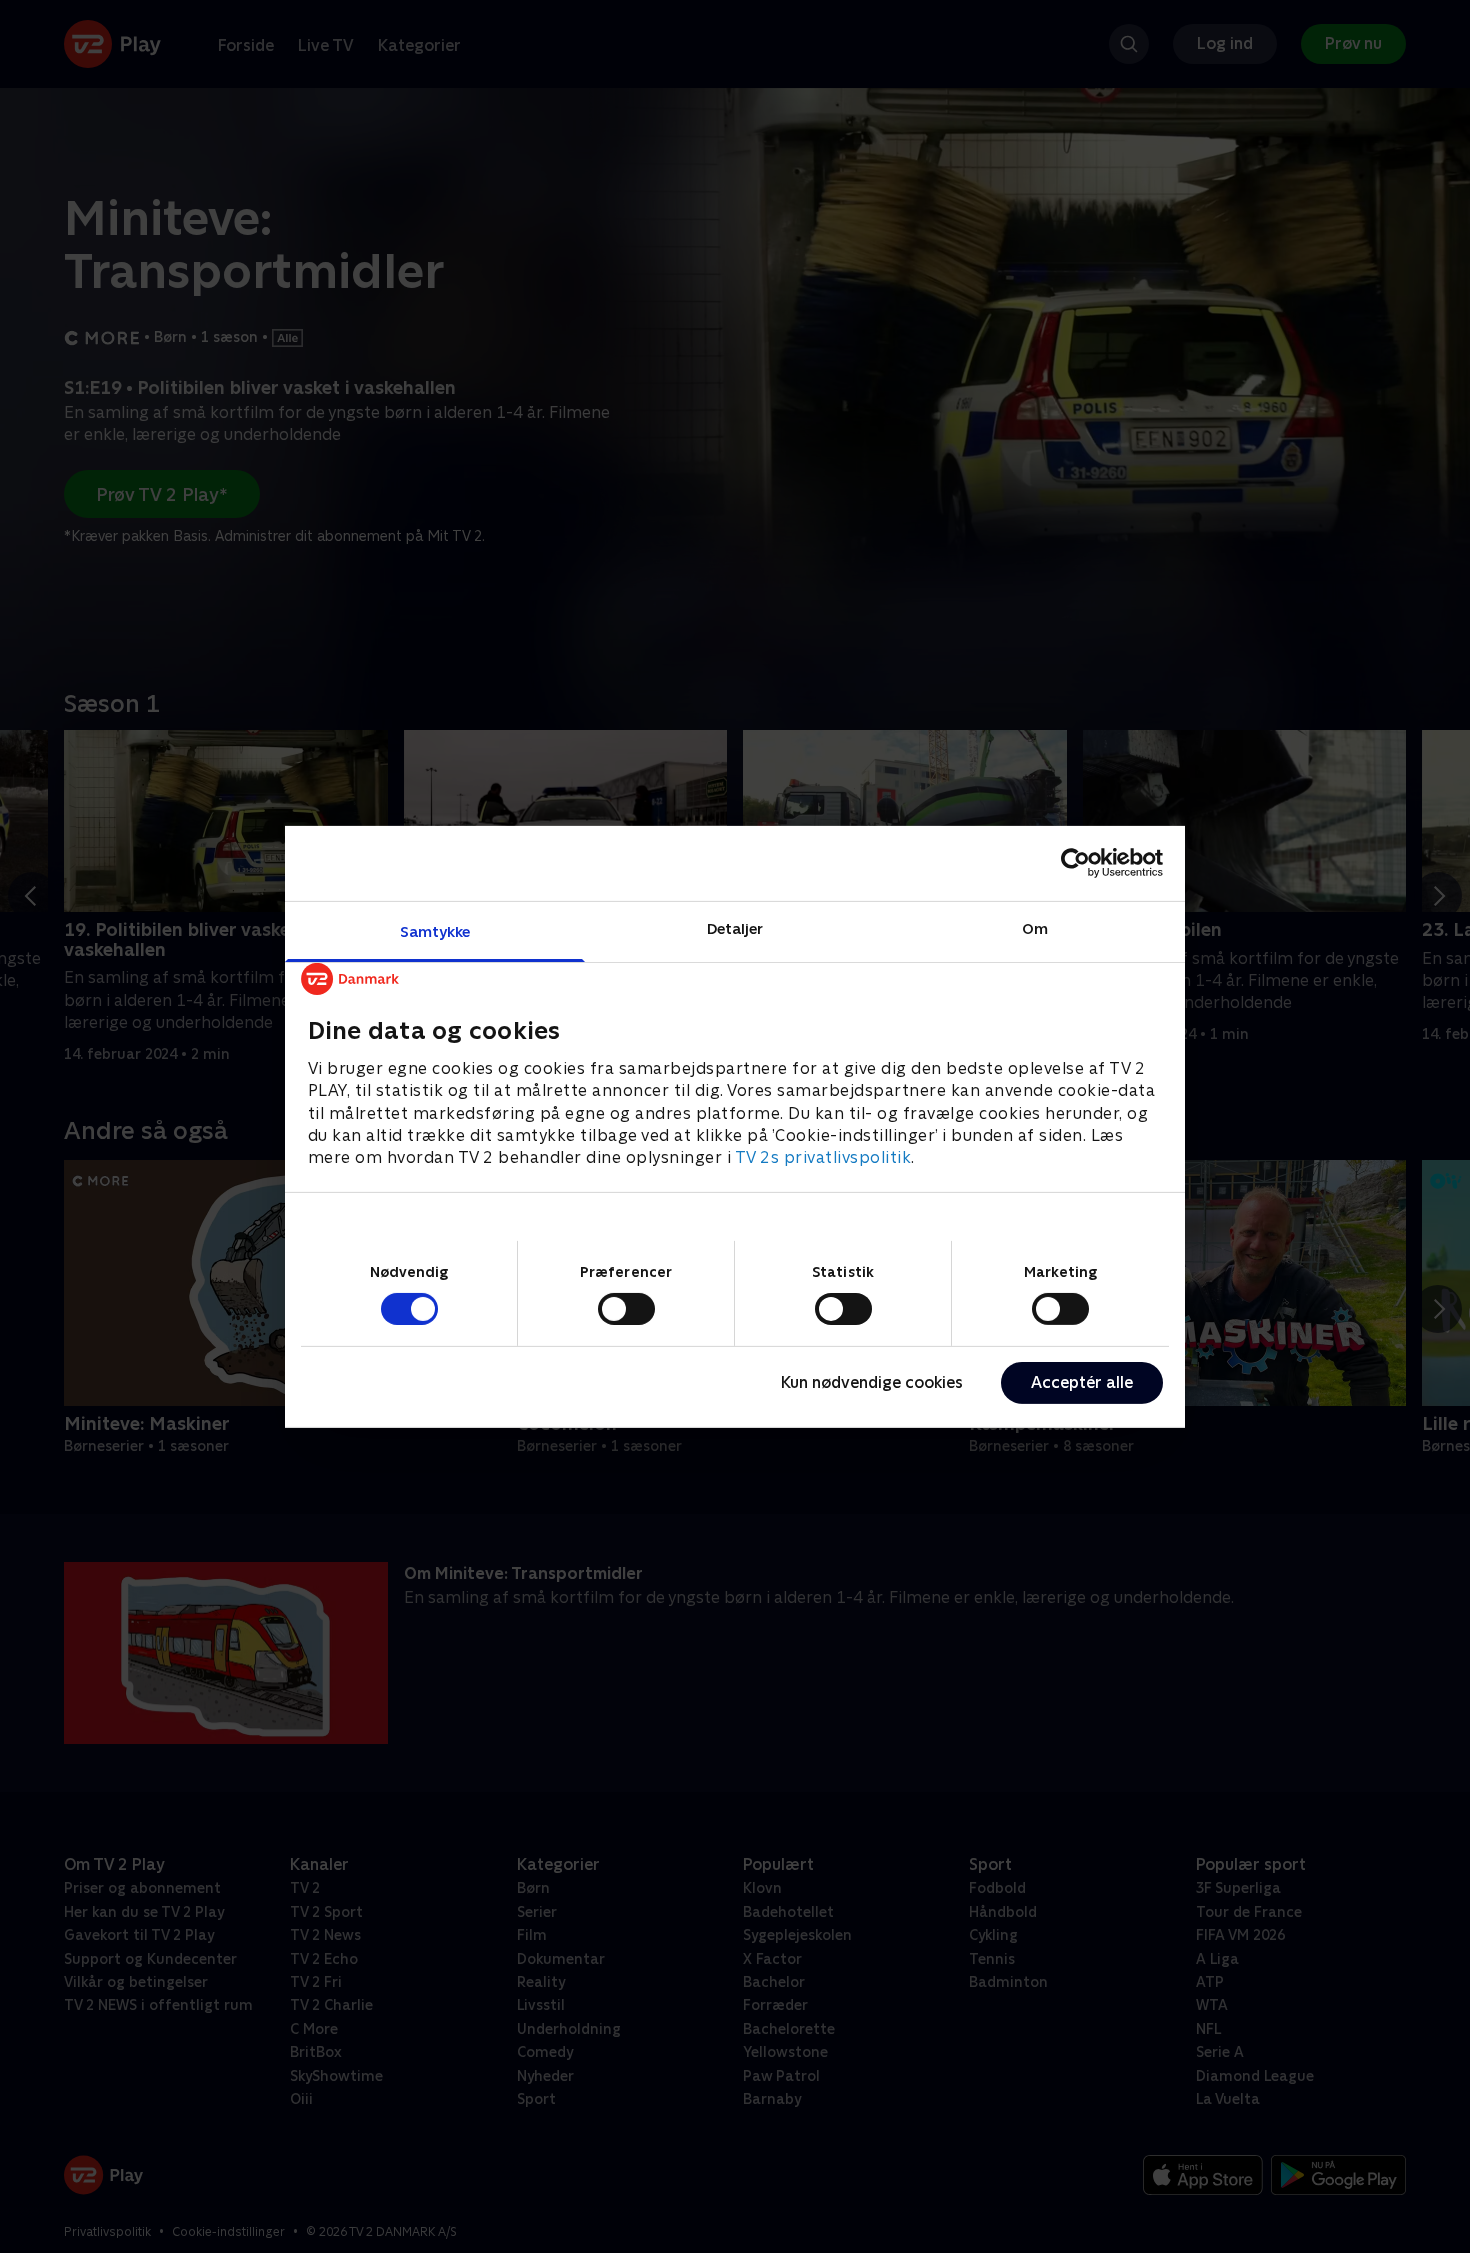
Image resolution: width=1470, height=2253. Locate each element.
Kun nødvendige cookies (872, 1382)
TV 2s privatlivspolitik (823, 1157)
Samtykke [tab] (435, 930)
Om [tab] (1035, 927)
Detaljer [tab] (735, 927)
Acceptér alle (1082, 1382)
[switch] (626, 1309)
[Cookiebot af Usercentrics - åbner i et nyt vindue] (1075, 863)
